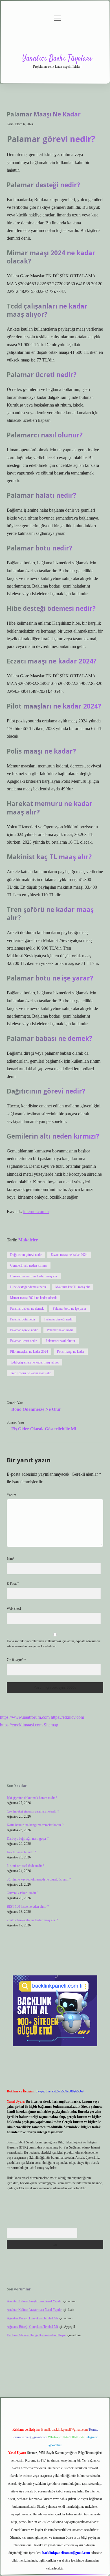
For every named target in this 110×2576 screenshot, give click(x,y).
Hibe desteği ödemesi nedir (28, 1287)
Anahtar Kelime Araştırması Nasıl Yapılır (34, 2301)
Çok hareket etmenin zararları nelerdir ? (33, 1811)
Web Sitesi (14, 1609)
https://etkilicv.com (67, 1717)
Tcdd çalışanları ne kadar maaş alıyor (35, 1362)
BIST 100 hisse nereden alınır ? (28, 1907)
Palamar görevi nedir (24, 1330)
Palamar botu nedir (23, 1319)
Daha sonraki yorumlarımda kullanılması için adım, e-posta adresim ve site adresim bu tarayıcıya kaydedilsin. (54, 1644)
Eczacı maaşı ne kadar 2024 (69, 1255)
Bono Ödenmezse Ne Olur (36, 1409)
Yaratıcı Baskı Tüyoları (57, 59)
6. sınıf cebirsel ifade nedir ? (26, 1866)
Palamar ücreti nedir (23, 1341)
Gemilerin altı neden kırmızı (29, 1265)
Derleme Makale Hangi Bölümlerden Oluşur (36, 2335)
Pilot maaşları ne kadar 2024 (29, 1352)
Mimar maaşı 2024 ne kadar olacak (33, 1298)
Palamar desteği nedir (59, 1319)
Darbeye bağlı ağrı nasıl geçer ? (28, 1839)
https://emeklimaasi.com (21, 1725)
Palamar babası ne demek (27, 1309)
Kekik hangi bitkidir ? (21, 1852)
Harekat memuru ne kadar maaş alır (34, 1276)
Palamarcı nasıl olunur (60, 1341)
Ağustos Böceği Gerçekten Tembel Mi (32, 2318)
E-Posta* (13, 1584)
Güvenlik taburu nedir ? (23, 1893)
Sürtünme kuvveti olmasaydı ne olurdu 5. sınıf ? (39, 1879)
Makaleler (28, 1240)
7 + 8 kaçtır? (16, 1660)
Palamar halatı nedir (60, 1330)
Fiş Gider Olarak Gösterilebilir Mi (44, 1429)
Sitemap (51, 1725)
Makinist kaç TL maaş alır (73, 1287)
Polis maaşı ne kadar (71, 1352)
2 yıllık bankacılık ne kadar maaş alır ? (32, 1920)
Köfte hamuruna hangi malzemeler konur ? (35, 1825)
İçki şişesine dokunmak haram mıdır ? (32, 1798)
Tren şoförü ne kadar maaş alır (30, 1373)
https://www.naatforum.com (25, 1717)
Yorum (11, 1495)
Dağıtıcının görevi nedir (26, 1255)
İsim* (11, 1559)
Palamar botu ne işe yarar (70, 1309)
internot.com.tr (36, 1212)
